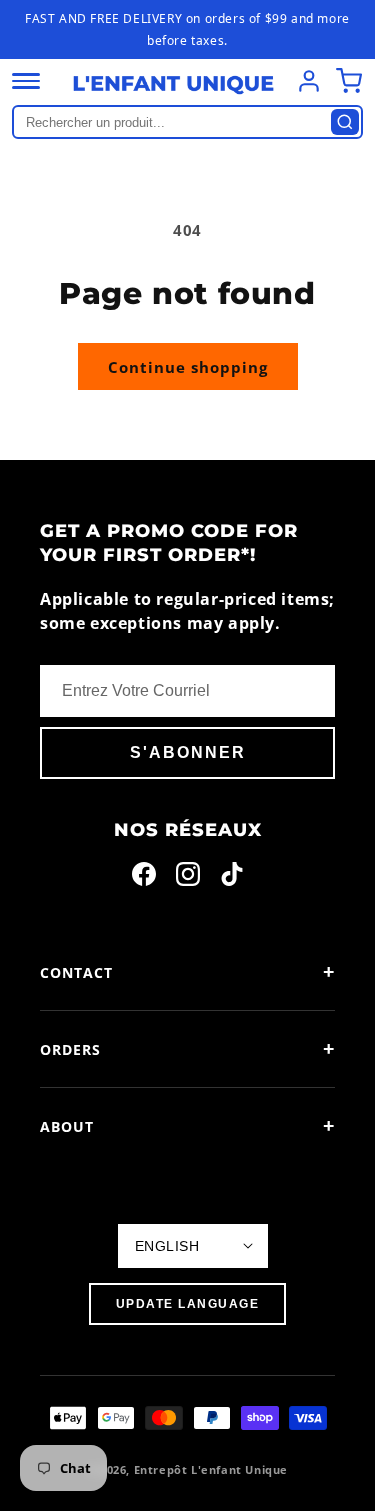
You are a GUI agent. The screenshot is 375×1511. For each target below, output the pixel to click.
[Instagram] (188, 878)
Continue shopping (188, 367)
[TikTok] (232, 878)
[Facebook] (144, 878)
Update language (188, 1304)
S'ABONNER (188, 752)
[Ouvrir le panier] (349, 81)
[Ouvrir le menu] (26, 81)
